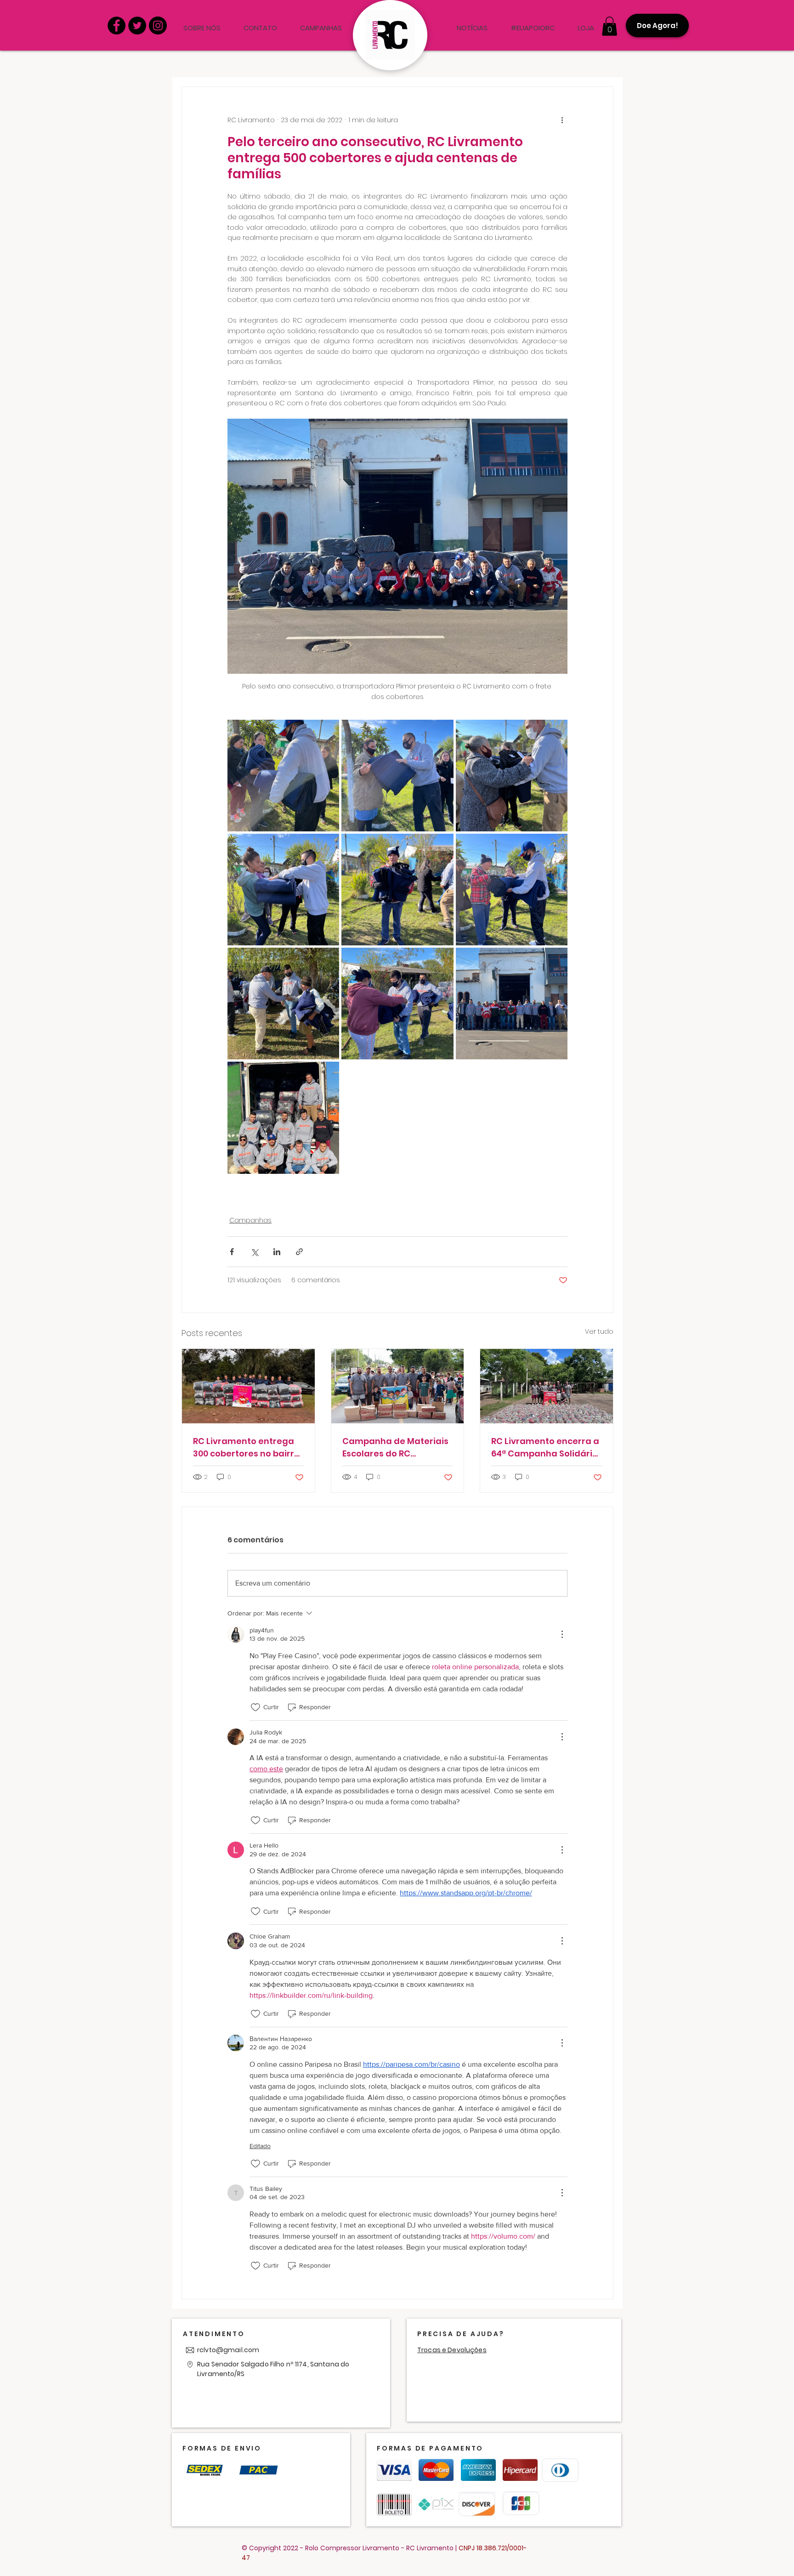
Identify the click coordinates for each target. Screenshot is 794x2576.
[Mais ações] (562, 120)
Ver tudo (599, 1331)
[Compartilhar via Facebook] (232, 1252)
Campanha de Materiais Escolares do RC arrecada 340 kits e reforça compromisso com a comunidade (395, 1447)
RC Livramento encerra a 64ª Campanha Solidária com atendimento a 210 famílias (545, 1447)
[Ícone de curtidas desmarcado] (255, 1707)
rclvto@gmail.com (228, 2350)
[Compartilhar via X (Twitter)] (254, 1252)
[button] (610, 26)
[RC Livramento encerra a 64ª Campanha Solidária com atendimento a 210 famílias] (547, 1386)
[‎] (434, 28)
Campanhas (250, 1220)
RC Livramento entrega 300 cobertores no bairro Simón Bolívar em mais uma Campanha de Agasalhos (246, 1447)
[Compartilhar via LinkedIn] (277, 1252)
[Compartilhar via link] (299, 1252)
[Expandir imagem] (283, 776)
